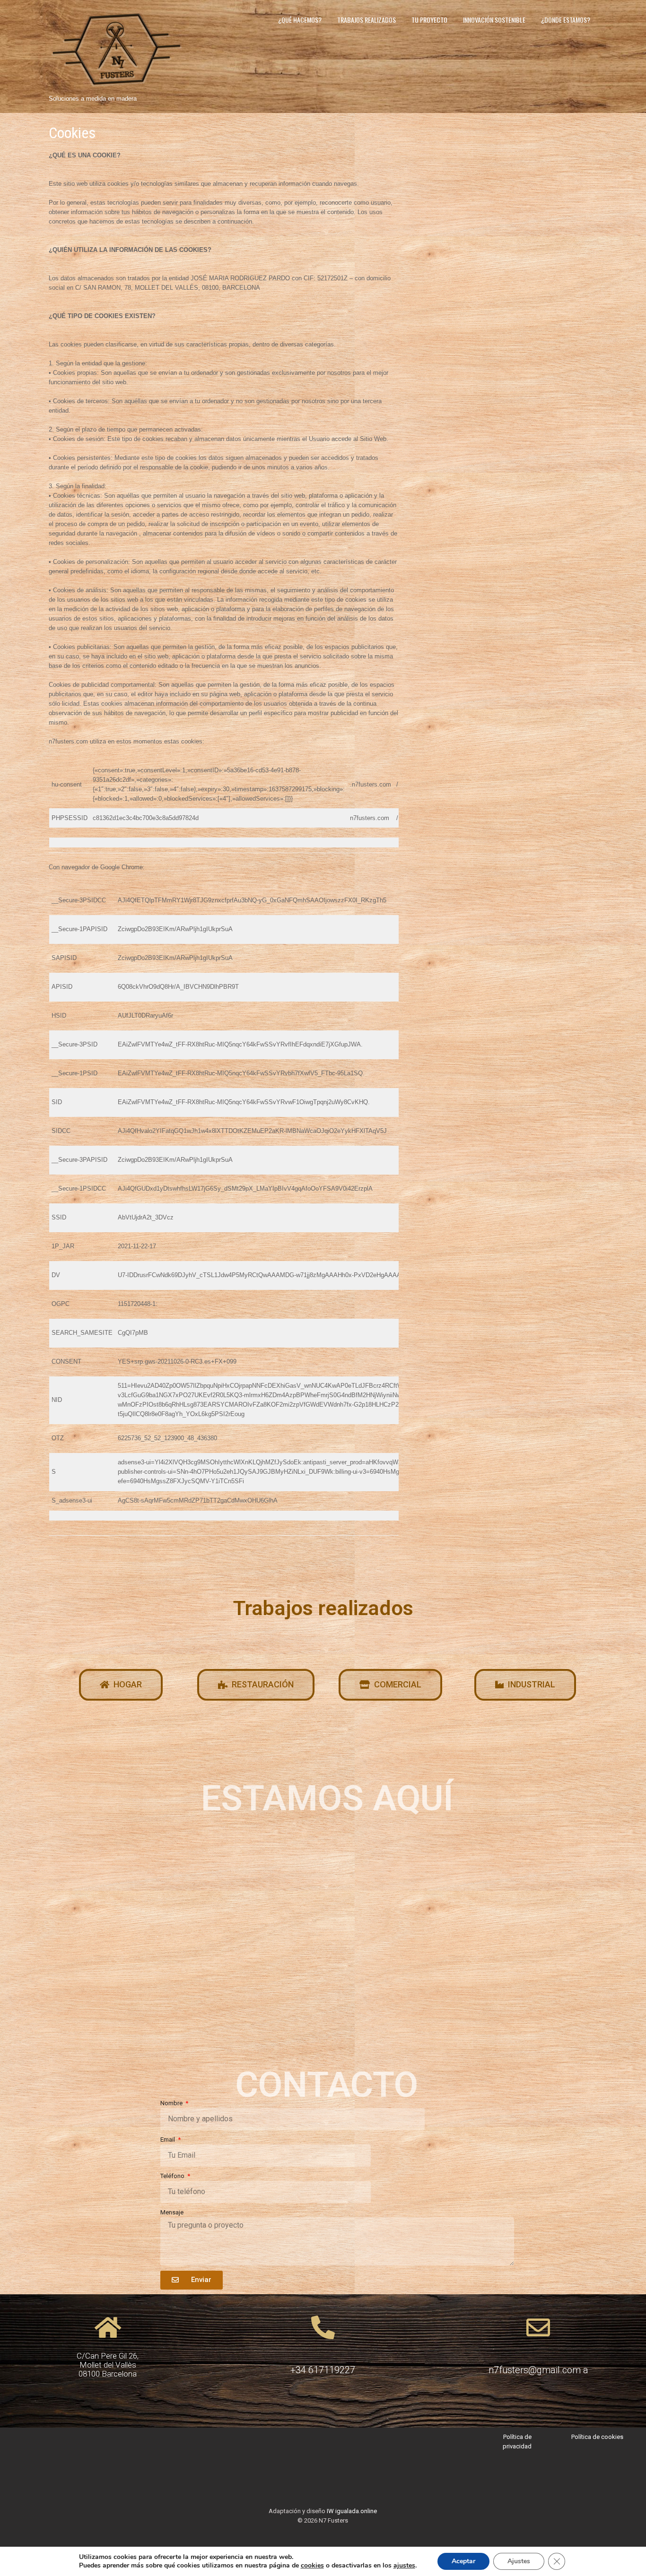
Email (168, 2139)
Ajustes (519, 2561)
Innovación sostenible (494, 20)
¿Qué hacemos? (300, 20)
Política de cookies (597, 2437)
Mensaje (172, 2212)
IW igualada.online (352, 2511)
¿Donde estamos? (566, 20)
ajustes (404, 2566)
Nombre (172, 2103)
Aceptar (463, 2561)
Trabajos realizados (367, 20)
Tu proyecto (429, 20)
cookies (312, 2565)
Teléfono (173, 2176)
